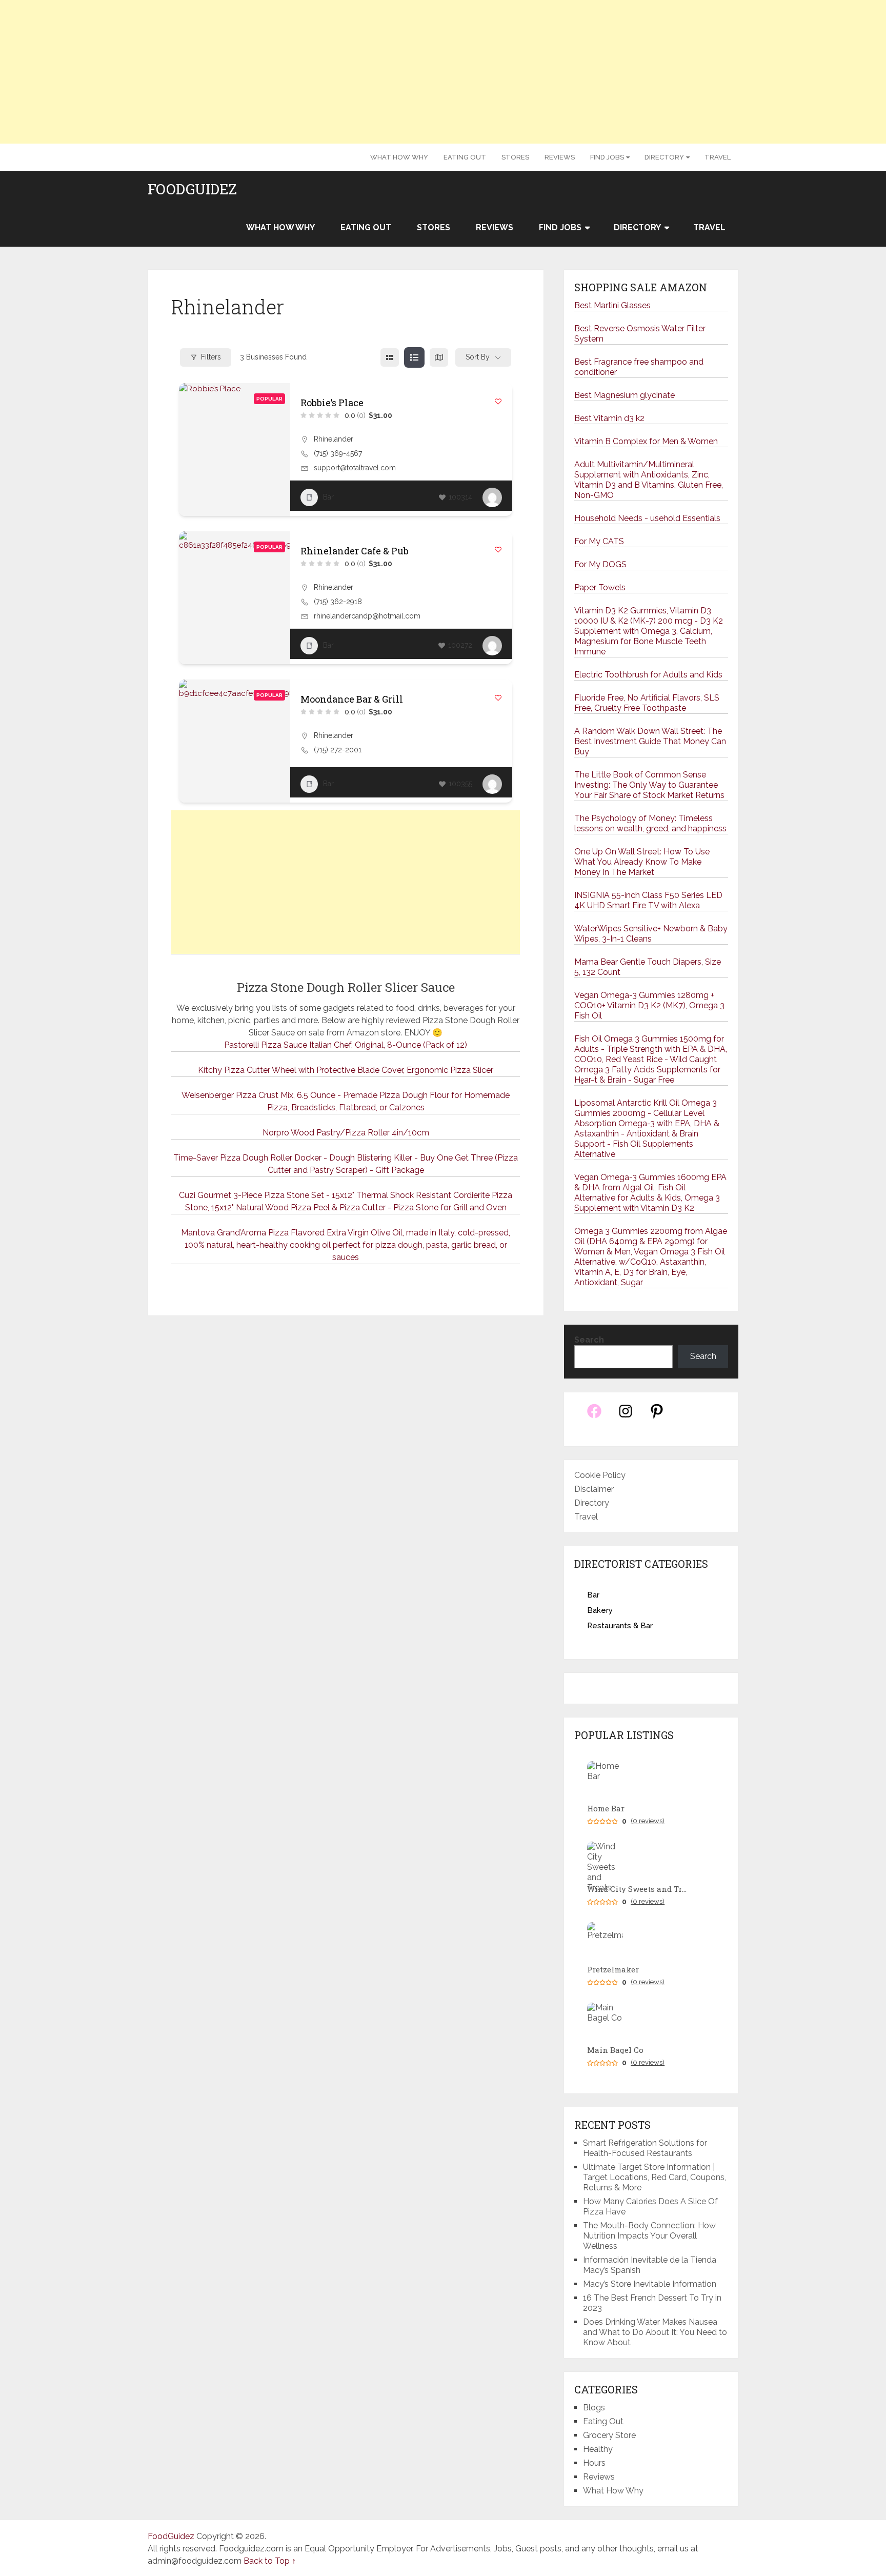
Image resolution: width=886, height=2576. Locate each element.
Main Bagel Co (615, 2050)
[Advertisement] (443, 72)
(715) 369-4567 (338, 453)
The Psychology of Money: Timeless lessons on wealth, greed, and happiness (650, 823)
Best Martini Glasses (612, 305)
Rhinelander (334, 439)
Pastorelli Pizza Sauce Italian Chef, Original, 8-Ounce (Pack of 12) (346, 1045)
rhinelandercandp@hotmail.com (367, 616)
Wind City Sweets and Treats (638, 1889)
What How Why (399, 157)
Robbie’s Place (332, 403)
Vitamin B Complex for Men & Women (646, 441)
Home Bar (606, 1809)
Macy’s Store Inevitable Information (650, 2284)
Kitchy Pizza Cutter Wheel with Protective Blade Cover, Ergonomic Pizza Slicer (346, 1070)
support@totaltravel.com (355, 468)
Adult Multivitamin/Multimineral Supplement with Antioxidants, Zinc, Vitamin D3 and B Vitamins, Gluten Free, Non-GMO (649, 480)
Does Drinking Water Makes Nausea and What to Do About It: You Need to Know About (655, 2332)
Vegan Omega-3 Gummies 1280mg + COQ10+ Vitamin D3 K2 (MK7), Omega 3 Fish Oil (649, 1005)
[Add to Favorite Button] (498, 401)
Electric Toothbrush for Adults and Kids (648, 675)
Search (589, 1340)
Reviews (560, 157)
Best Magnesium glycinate (625, 395)
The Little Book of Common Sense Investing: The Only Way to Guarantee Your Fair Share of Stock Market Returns (649, 785)
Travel (718, 157)
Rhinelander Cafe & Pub (355, 551)
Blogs (594, 2408)
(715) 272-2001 (338, 750)
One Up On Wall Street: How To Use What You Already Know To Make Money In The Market (642, 862)
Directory (664, 157)
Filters (211, 357)
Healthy (598, 2449)
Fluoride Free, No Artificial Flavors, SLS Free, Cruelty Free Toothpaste (647, 703)
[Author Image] (492, 497)
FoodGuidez (192, 189)
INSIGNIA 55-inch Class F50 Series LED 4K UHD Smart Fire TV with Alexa (648, 900)
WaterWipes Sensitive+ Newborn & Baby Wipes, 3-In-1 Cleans (651, 934)
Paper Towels (600, 587)
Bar (328, 497)
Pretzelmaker (613, 1970)
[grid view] (390, 357)
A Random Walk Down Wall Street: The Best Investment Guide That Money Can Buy (650, 741)
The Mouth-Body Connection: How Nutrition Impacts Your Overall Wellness (649, 2236)
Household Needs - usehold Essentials (647, 518)
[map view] (439, 357)
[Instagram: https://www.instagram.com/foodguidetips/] (626, 1417)
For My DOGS (600, 564)
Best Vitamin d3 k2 (609, 418)
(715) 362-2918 (338, 602)
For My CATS (599, 541)
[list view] (414, 357)
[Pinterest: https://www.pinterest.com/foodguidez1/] (657, 1417)
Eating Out (465, 157)
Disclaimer (594, 1489)
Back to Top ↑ (270, 2561)
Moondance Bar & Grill (352, 699)
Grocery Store (609, 2435)
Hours (594, 2463)
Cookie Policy (600, 1475)
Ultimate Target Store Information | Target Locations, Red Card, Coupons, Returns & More (655, 2177)
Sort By (478, 357)
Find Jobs (607, 157)
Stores (515, 157)
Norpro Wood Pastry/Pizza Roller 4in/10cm (346, 1133)
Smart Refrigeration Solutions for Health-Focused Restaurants (645, 2148)
